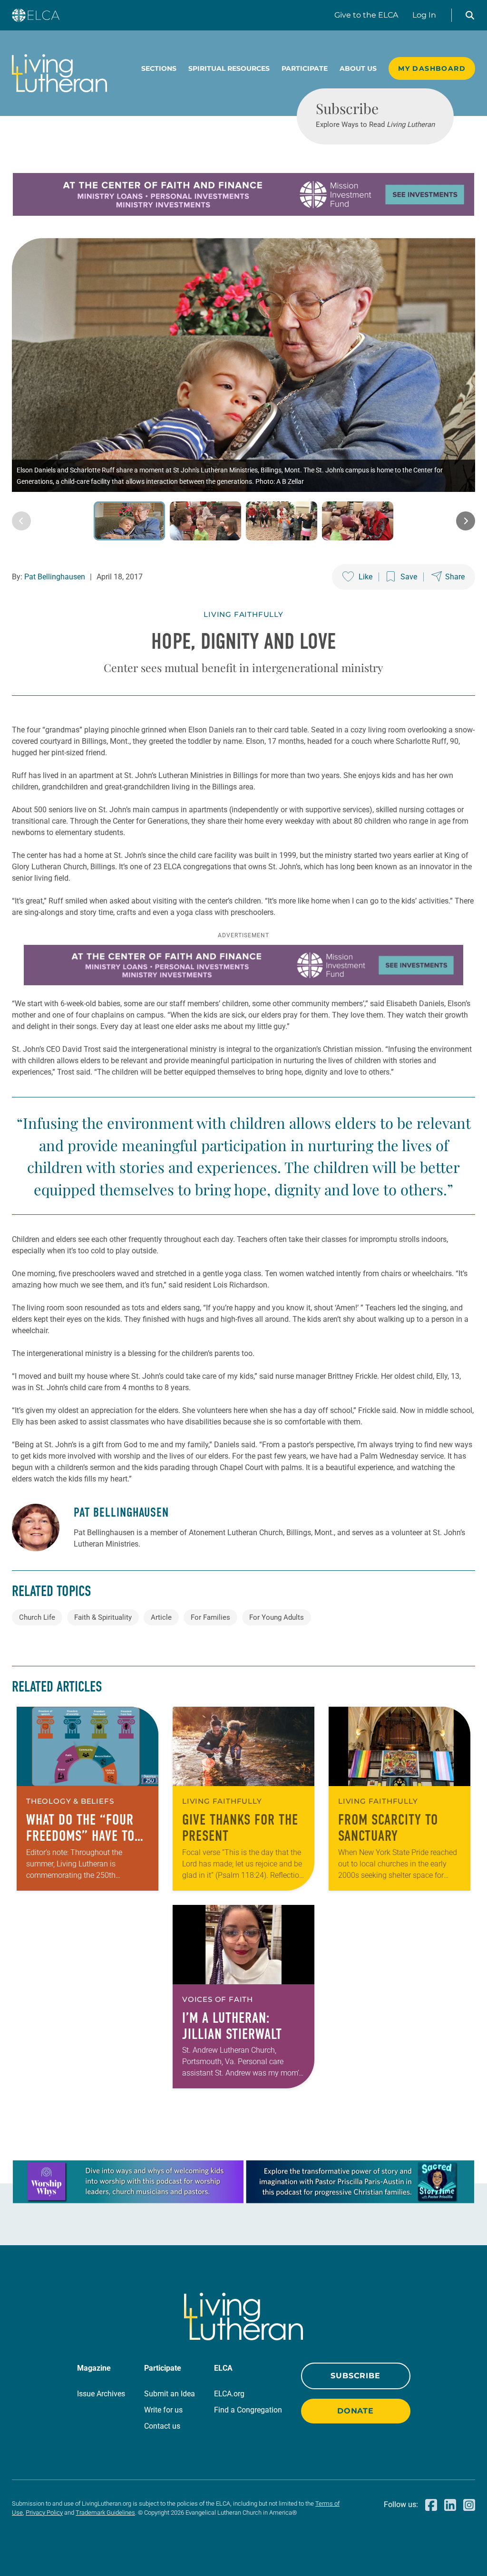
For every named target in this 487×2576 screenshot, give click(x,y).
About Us (358, 68)
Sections (159, 68)
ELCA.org (229, 2394)
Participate (305, 68)
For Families (210, 1617)
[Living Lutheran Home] (59, 73)
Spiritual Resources (229, 68)
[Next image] (466, 521)
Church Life (37, 1617)
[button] (470, 15)
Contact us (162, 2426)
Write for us (163, 2410)
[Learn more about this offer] (243, 213)
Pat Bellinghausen (55, 577)
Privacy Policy (44, 2513)
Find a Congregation (248, 2410)
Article (161, 1617)
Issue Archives (101, 2394)
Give (366, 15)
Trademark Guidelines (105, 2513)
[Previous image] (21, 521)
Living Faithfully (243, 614)
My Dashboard (432, 68)
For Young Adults (277, 1617)
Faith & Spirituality (103, 1617)
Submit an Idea (170, 2394)
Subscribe (355, 2376)
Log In (424, 15)
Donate (356, 2411)
